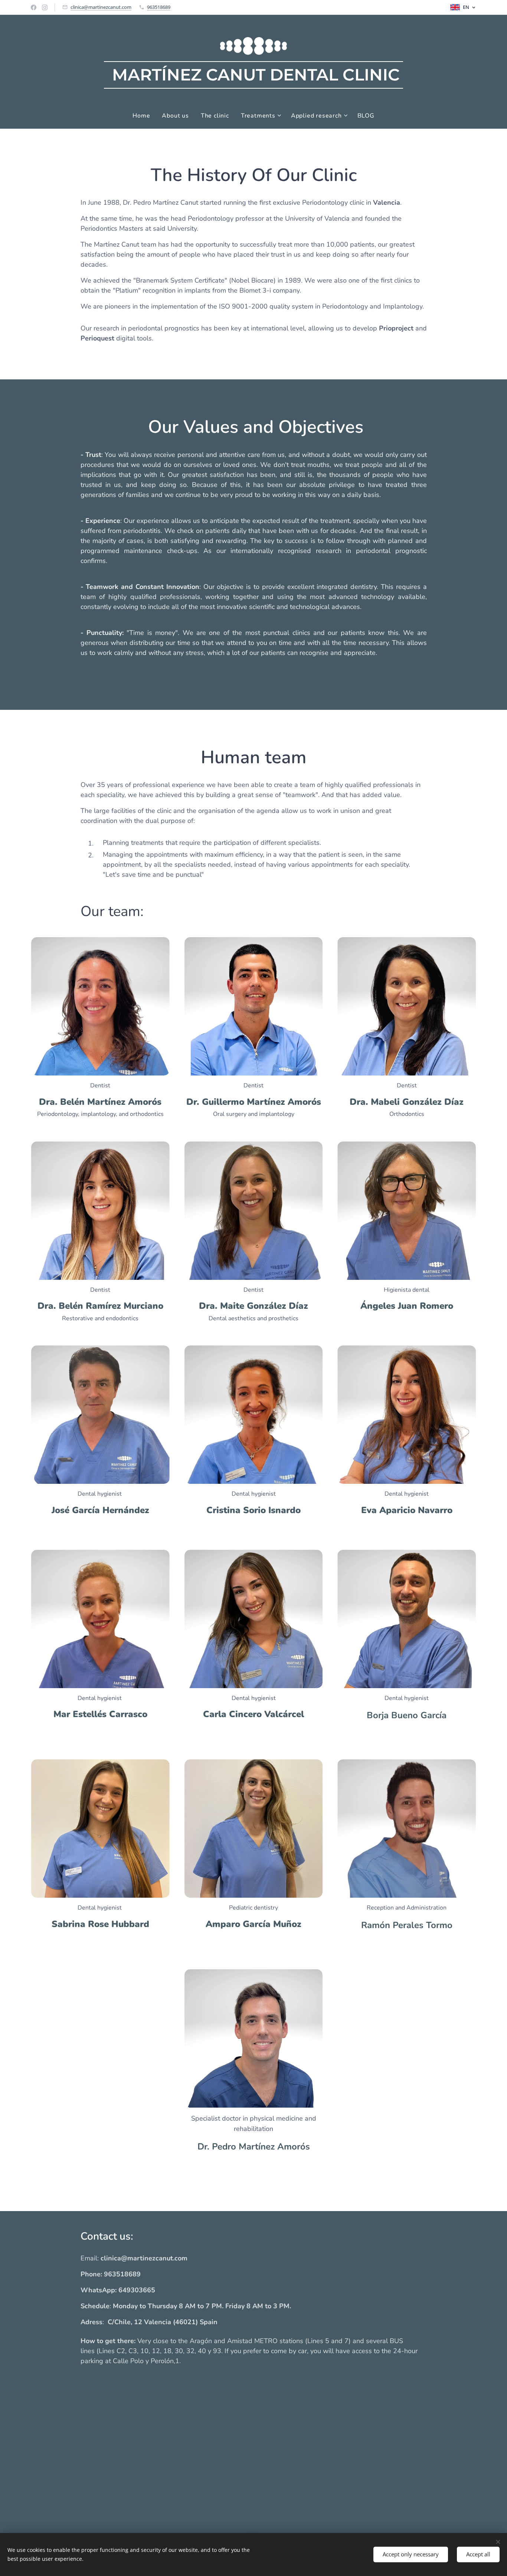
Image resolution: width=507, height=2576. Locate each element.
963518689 (159, 7)
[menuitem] (144, 116)
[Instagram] (45, 7)
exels (254, 2532)
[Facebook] (34, 7)
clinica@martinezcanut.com (101, 7)
